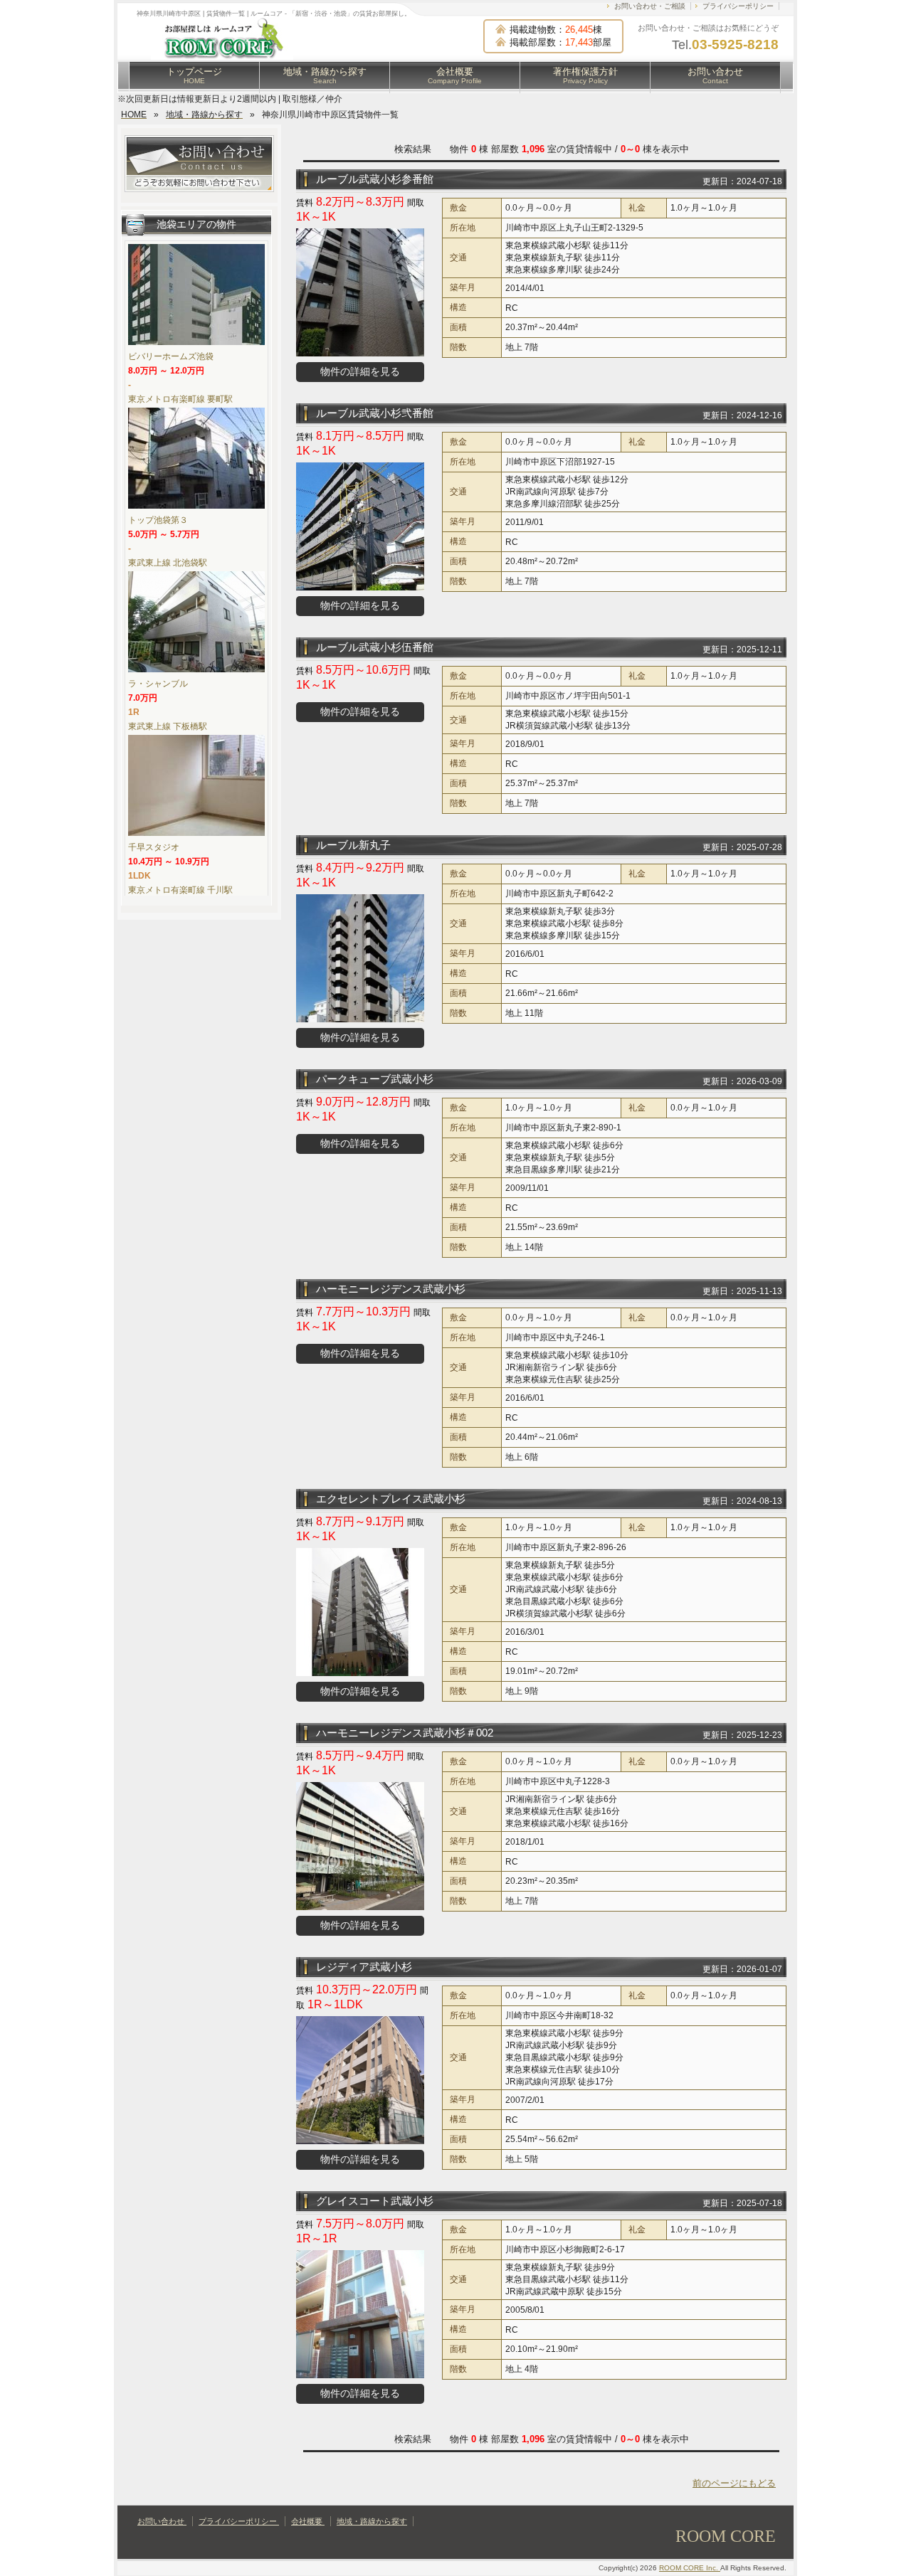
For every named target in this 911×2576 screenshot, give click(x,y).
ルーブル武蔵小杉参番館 (375, 179)
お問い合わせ (715, 75)
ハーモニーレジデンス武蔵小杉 (391, 1289)
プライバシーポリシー (738, 6)
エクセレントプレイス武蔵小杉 (391, 1499)
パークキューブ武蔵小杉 (375, 1079)
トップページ (194, 75)
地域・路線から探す (325, 75)
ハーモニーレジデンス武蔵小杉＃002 (405, 1733)
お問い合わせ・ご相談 (650, 6)
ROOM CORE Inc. (690, 2568)
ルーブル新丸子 (353, 845)
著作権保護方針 (585, 75)
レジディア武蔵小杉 (364, 1967)
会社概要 (455, 75)
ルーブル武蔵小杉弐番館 (375, 413)
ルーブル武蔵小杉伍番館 (375, 647)
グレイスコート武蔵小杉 (375, 2201)
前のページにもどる (734, 2483)
